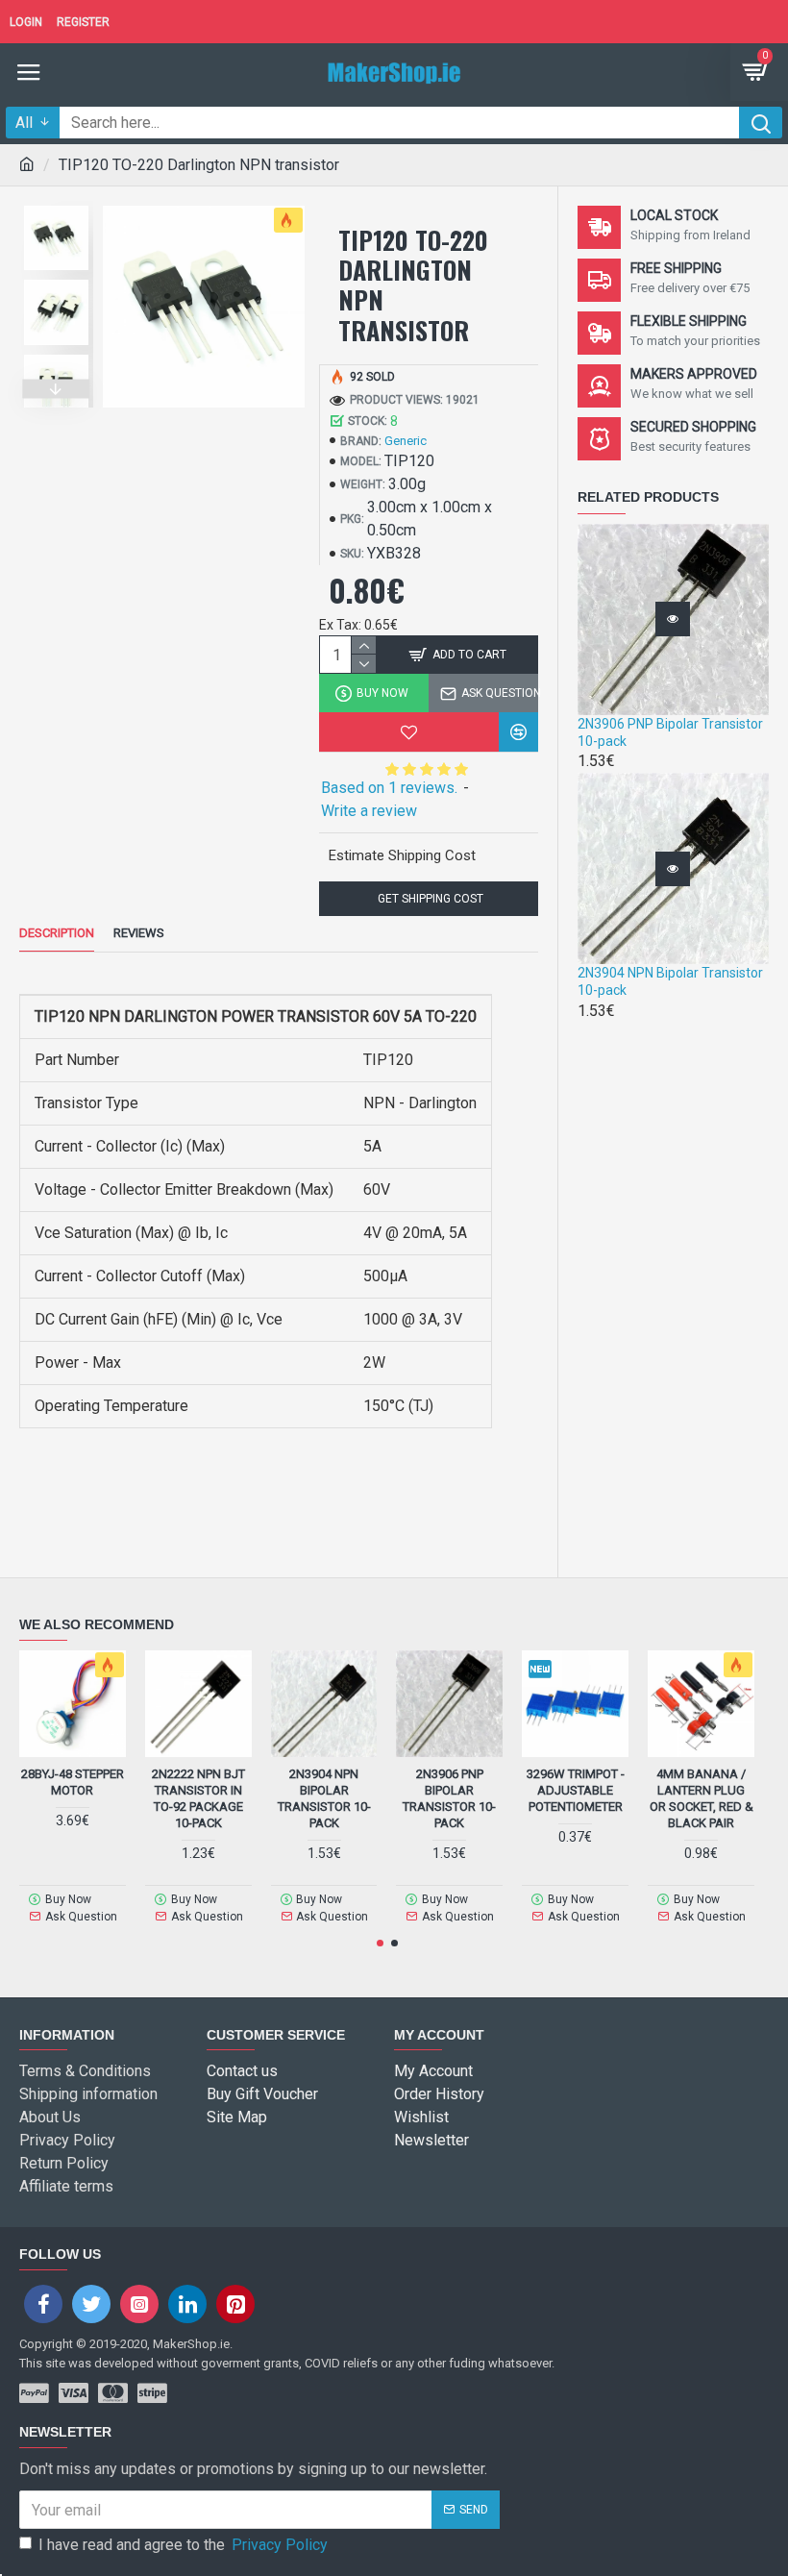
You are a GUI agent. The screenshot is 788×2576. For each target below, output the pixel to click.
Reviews (139, 933)
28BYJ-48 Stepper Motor (73, 1782)
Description (57, 933)
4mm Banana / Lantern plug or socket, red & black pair (702, 1798)
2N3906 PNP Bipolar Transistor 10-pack (670, 732)
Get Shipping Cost (429, 899)
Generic (406, 441)
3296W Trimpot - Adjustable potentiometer (576, 1790)
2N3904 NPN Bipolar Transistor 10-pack (670, 981)
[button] (57, 201)
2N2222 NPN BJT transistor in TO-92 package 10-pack (198, 1798)
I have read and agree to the (183, 2545)
